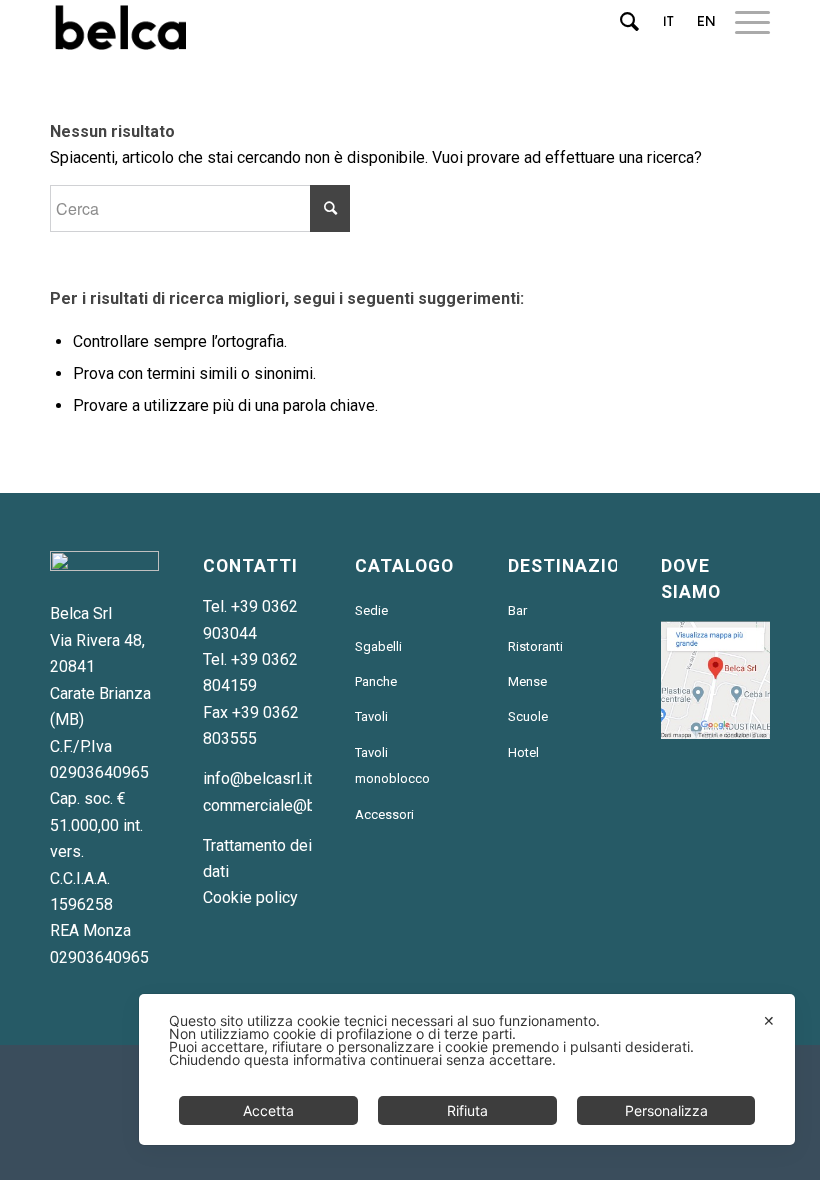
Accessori (384, 814)
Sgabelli (378, 646)
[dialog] (467, 1069)
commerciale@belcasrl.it (289, 805)
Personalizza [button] (666, 1110)
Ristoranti (535, 646)
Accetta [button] (268, 1110)
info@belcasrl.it (257, 778)
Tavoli (371, 716)
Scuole (528, 716)
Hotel (523, 752)
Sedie (371, 610)
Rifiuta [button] (467, 1110)
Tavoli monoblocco (392, 765)
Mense (527, 681)
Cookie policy (250, 897)
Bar (517, 610)
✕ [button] (769, 1020)
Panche (376, 681)
